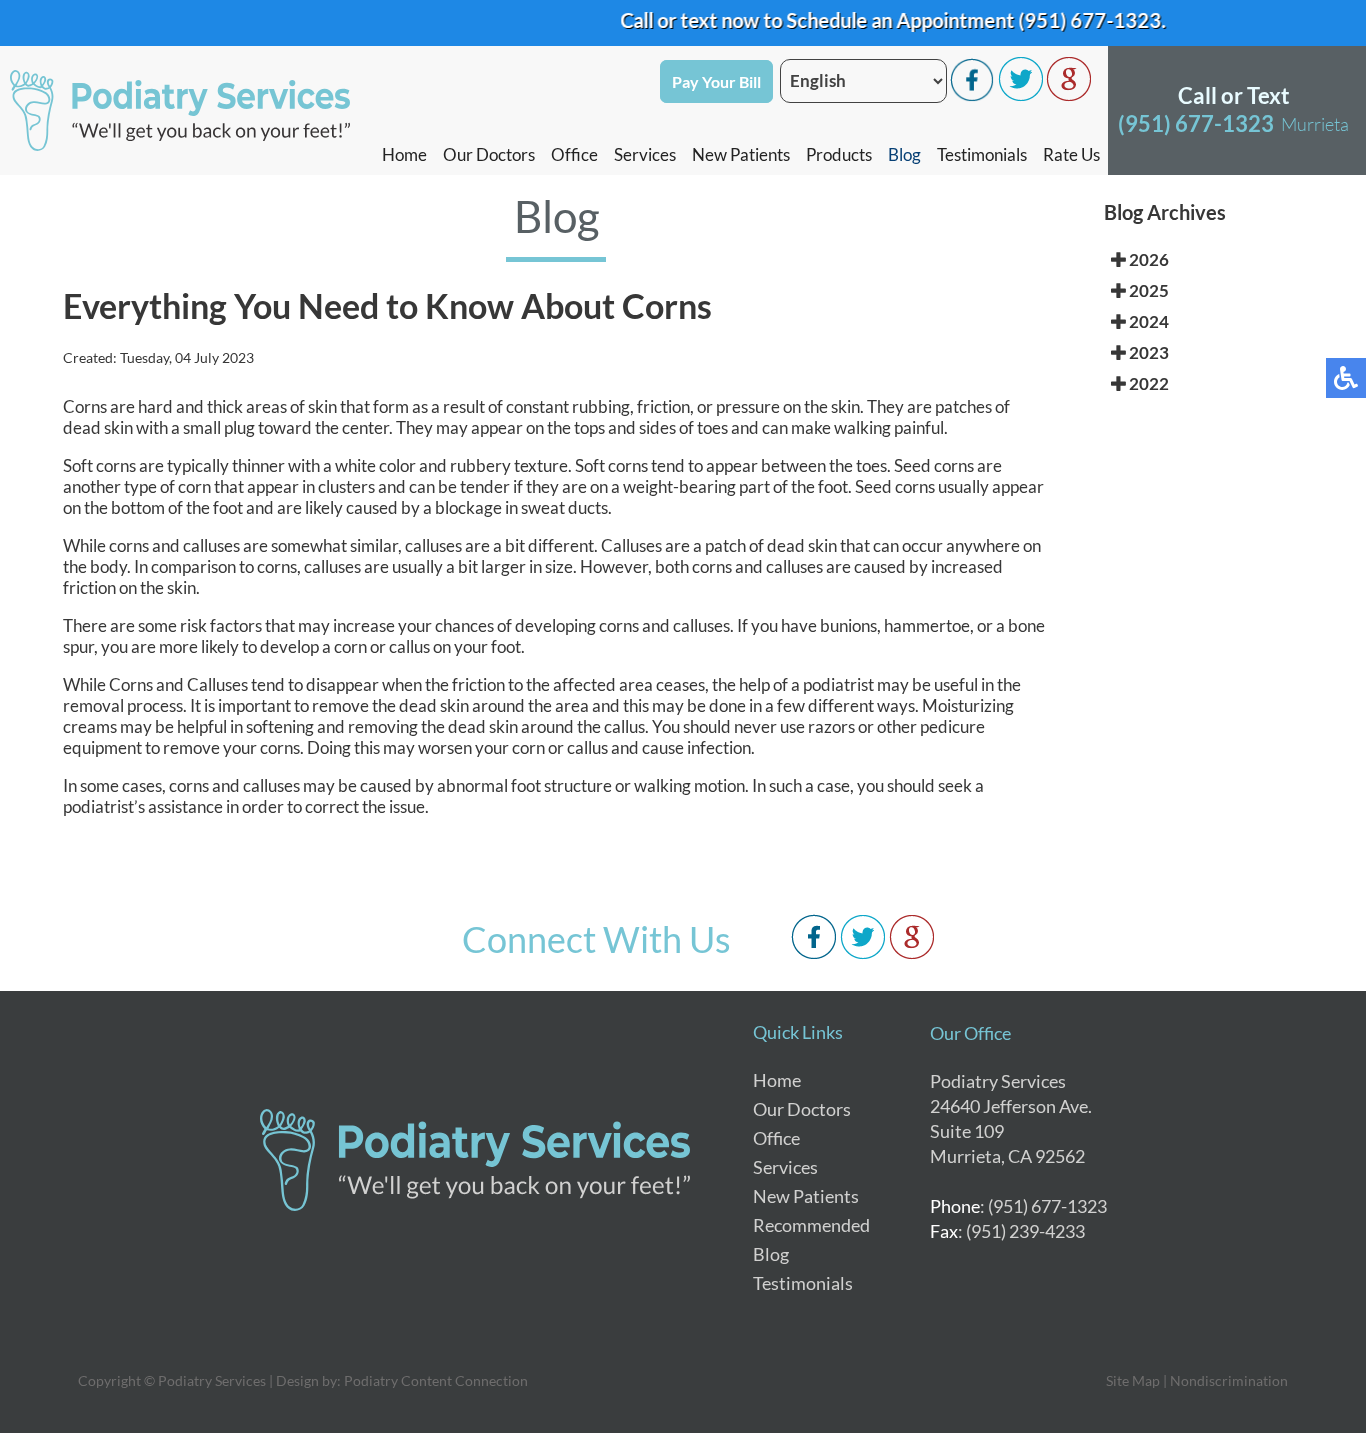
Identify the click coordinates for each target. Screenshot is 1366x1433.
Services (645, 154)
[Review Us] (1069, 95)
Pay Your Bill (716, 81)
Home (404, 154)
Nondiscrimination (1229, 1380)
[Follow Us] (1021, 95)
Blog (904, 154)
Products (839, 154)
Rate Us (1071, 154)
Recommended (811, 1225)
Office (574, 154)
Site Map (1133, 1380)
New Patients (741, 154)
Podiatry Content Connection (436, 1380)
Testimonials (982, 154)
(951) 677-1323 (1071, 20)
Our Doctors (489, 154)
